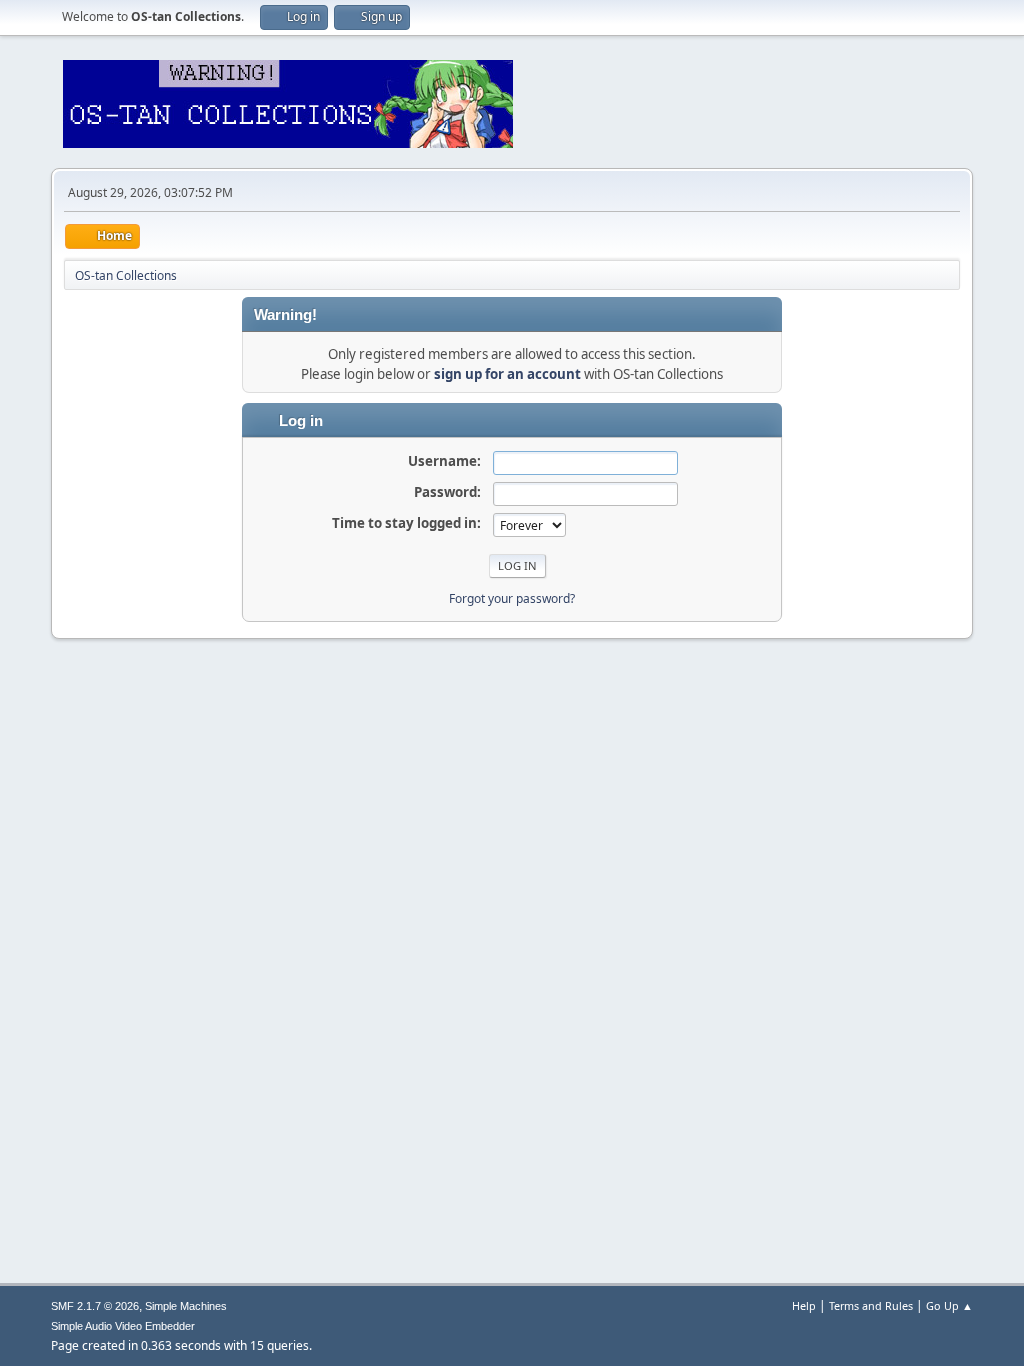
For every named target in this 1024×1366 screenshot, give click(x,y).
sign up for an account (507, 374)
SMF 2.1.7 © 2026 (95, 1306)
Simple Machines (186, 1306)
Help (804, 1305)
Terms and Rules (871, 1305)
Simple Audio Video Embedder (123, 1326)
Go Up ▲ (949, 1305)
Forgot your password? (512, 598)
